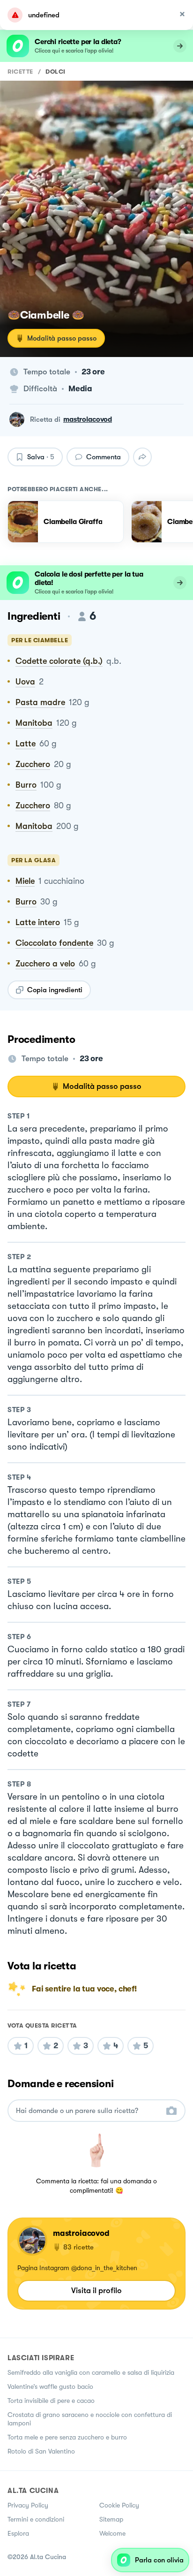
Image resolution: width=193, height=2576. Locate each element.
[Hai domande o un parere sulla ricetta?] (88, 2111)
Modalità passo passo (62, 338)
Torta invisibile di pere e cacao (51, 2401)
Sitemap (111, 2519)
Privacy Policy (28, 2505)
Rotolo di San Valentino (41, 2451)
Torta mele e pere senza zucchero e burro (67, 2437)
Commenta (104, 457)
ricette (20, 72)
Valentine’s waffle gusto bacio (50, 2386)
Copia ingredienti (55, 990)
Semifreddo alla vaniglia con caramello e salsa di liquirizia (91, 2372)
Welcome (112, 2533)
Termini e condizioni (36, 2519)
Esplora (18, 2533)
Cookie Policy (119, 2505)
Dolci (56, 72)
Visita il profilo (96, 2291)
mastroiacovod (88, 419)
